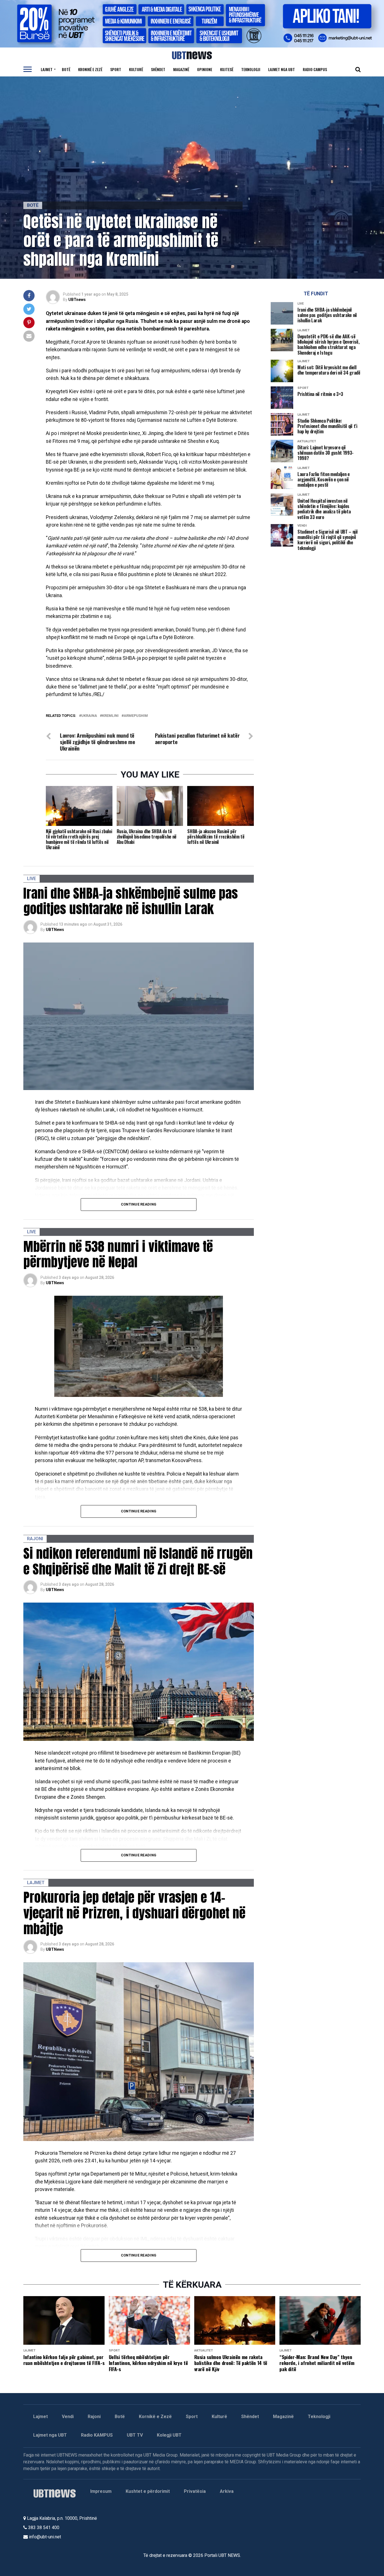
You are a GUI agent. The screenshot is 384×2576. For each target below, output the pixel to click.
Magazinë (181, 69)
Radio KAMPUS (97, 2435)
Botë (66, 69)
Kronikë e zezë (90, 69)
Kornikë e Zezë (155, 2417)
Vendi (68, 2417)
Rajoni (94, 2417)
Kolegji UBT (169, 2435)
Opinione (205, 69)
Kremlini (110, 716)
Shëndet (158, 69)
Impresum (101, 2491)
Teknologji (251, 69)
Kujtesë (227, 69)
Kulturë (136, 69)
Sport (116, 69)
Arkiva (227, 2491)
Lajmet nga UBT (282, 69)
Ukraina (89, 716)
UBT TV (135, 2435)
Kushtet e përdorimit (148, 2491)
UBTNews (55, 930)
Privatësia (195, 2491)
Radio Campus (315, 69)
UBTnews (77, 300)
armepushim (136, 716)
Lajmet (47, 69)
